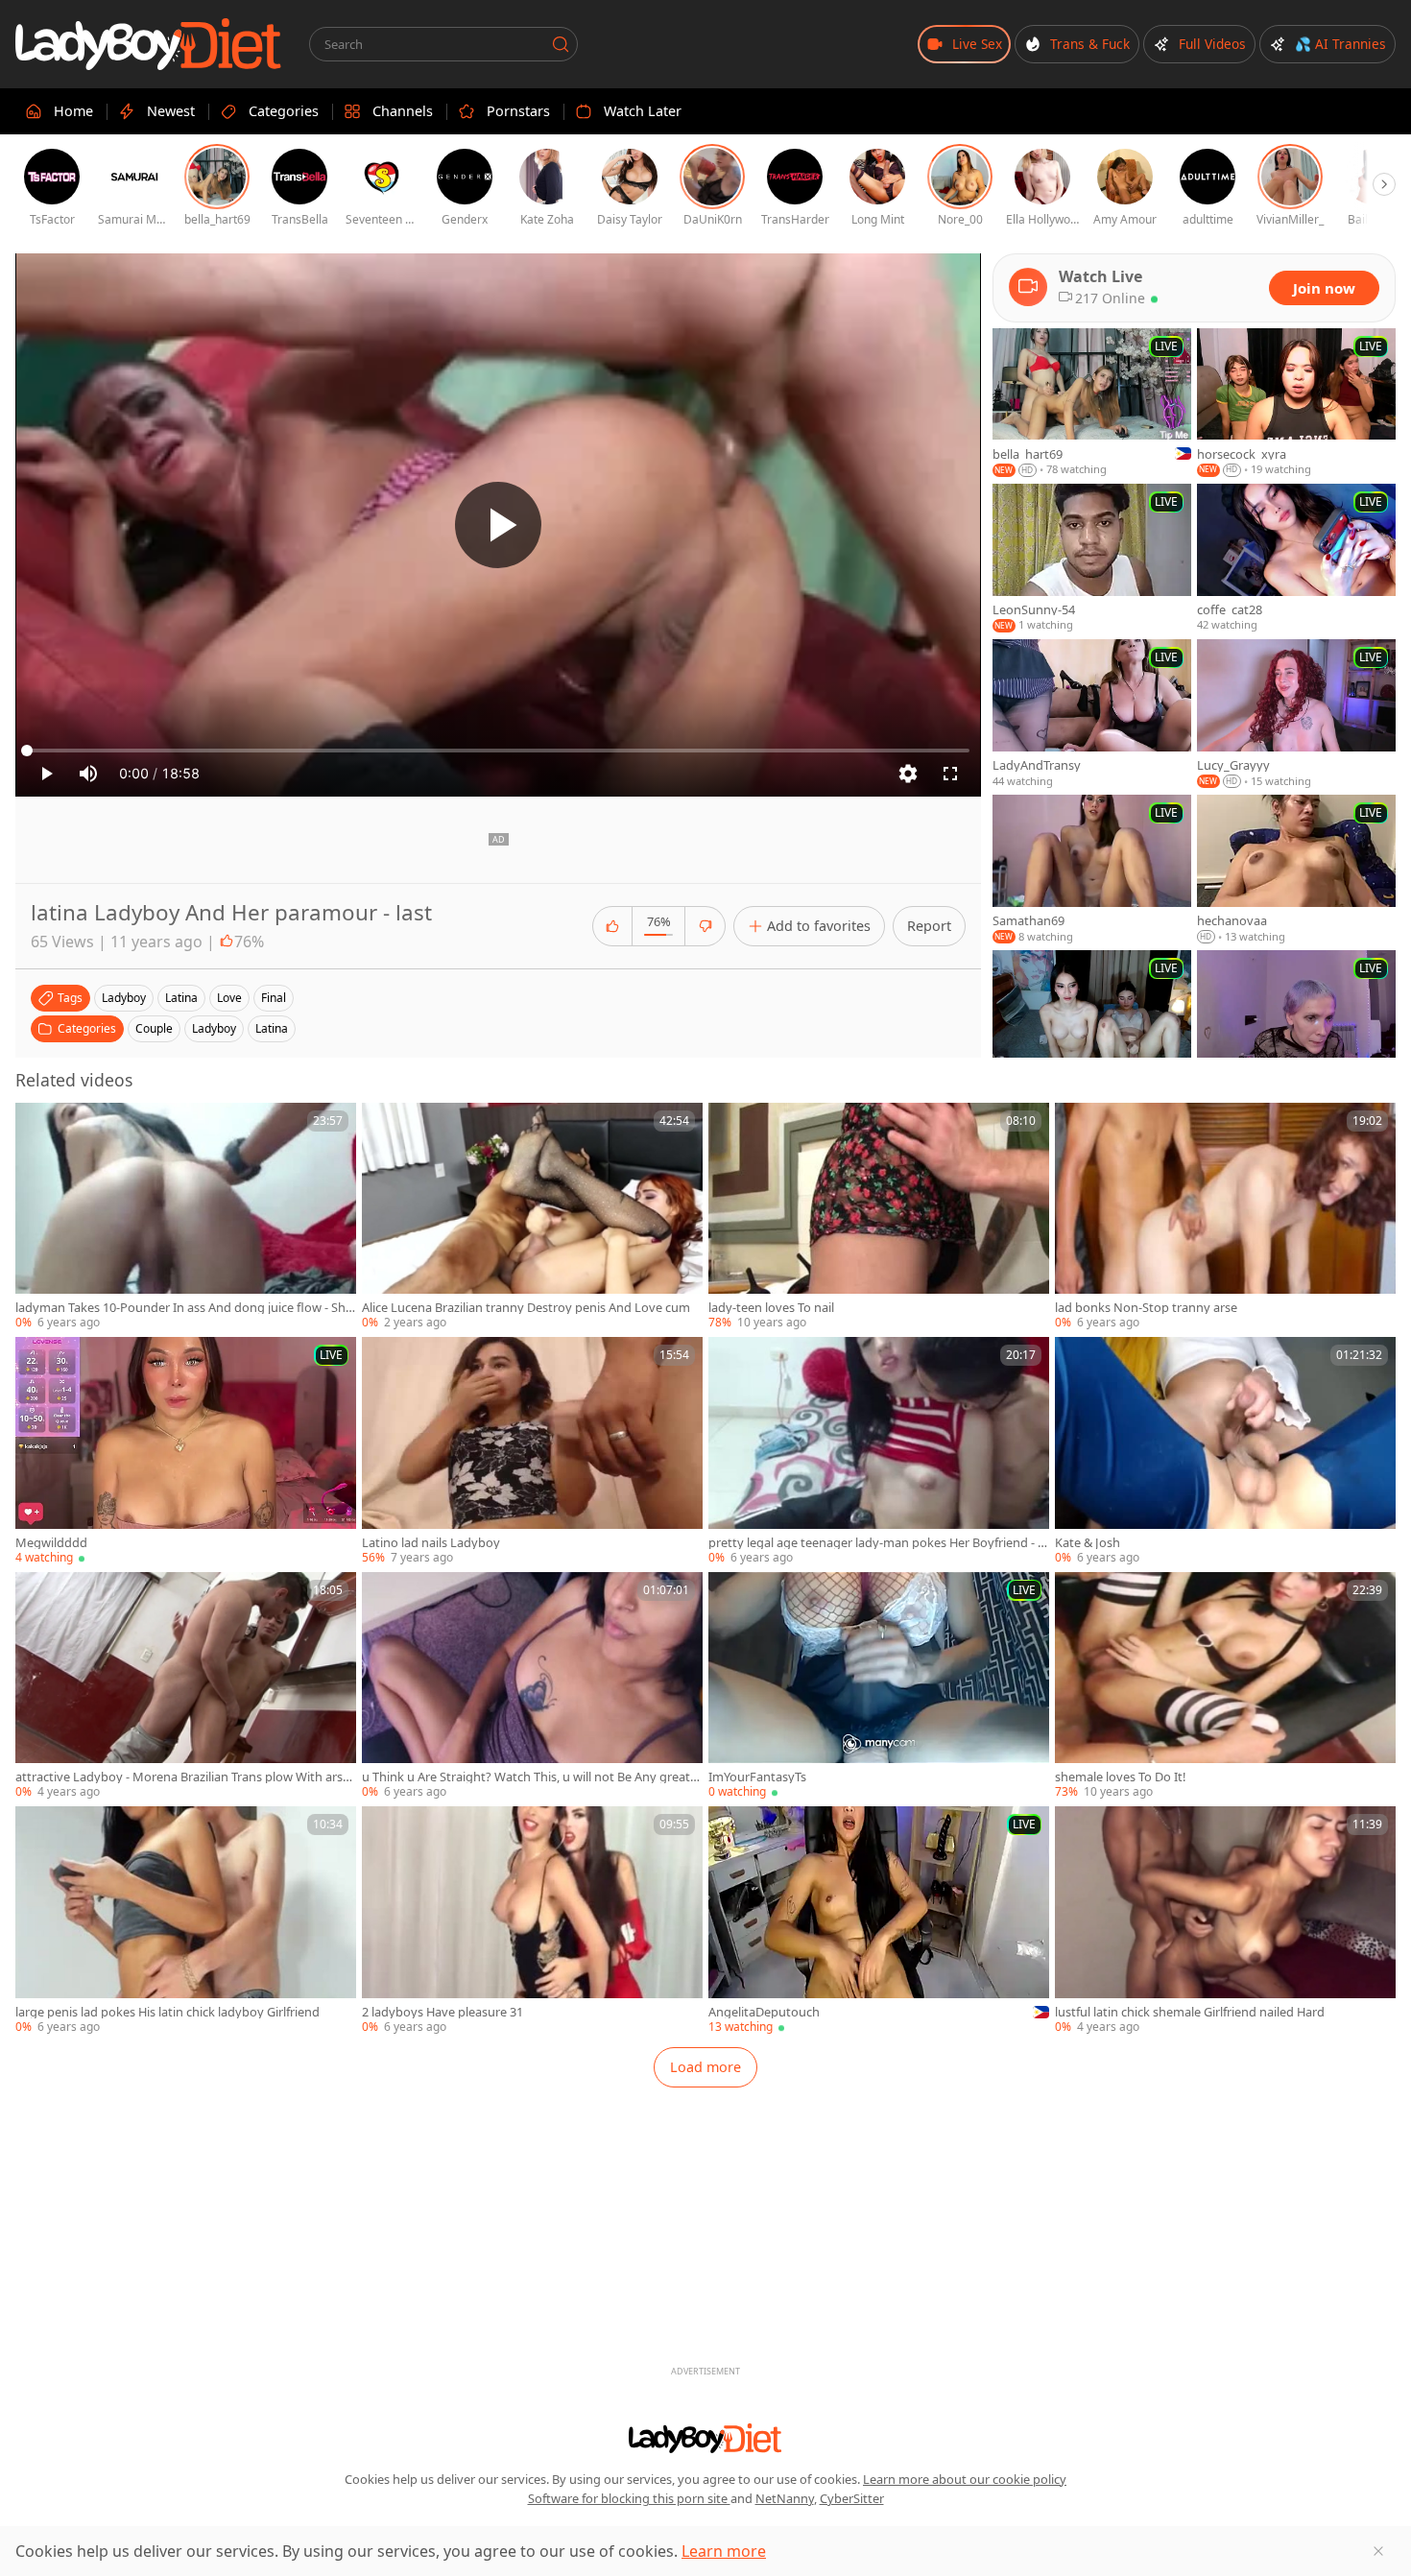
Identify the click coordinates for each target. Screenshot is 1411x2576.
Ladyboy (214, 1028)
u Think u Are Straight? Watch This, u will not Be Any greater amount (532, 1777)
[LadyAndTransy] (1092, 714)
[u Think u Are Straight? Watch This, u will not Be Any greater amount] (532, 1686)
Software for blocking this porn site (629, 2498)
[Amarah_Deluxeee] (1092, 1025)
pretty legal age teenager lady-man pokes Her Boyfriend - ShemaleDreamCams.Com (876, 1543)
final (274, 998)
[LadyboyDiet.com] (149, 44)
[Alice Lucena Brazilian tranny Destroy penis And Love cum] (532, 1217)
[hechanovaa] (1296, 870)
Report (929, 926)
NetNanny (785, 2498)
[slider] (498, 751)
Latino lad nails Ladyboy (431, 1543)
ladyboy (124, 998)
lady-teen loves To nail (771, 1308)
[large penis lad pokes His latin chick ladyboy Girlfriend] (186, 1920)
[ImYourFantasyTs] (879, 1686)
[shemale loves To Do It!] (1225, 1686)
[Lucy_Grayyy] (1296, 714)
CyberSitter (852, 2498)
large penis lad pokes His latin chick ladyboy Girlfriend (167, 2012)
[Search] (561, 44)
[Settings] (908, 774)
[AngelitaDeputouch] (879, 1921)
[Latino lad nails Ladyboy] (532, 1451)
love (229, 998)
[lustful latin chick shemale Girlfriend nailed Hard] (1225, 1920)
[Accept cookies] (1378, 2551)
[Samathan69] (1092, 870)
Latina (272, 1028)
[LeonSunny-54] (1092, 559)
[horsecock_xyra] (1296, 403)
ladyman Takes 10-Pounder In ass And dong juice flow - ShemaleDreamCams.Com (184, 1308)
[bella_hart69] (1092, 403)
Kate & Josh (1088, 1543)
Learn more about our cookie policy (965, 2479)
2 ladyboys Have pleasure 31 (442, 2012)
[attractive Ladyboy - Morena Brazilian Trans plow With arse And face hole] (186, 1686)
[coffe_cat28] (1296, 559)
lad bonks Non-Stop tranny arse (1146, 1308)
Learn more (724, 2551)
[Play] (498, 525)
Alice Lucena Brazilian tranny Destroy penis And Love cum (526, 1308)
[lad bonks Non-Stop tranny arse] (1225, 1217)
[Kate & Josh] (1225, 1451)
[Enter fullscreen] (950, 774)
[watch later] (38, 1126)
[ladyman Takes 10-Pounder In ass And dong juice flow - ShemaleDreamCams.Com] (186, 1217)
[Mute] (88, 774)
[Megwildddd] (186, 1451)
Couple (154, 1028)
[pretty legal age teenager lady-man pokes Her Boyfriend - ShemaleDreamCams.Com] (879, 1451)
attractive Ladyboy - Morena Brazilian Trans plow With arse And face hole (182, 1777)
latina (181, 998)
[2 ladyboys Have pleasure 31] (532, 1920)
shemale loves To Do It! (1120, 1777)
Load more (705, 2067)
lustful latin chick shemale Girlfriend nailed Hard (1190, 2012)
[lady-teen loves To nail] (879, 1217)
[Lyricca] (1296, 1025)
